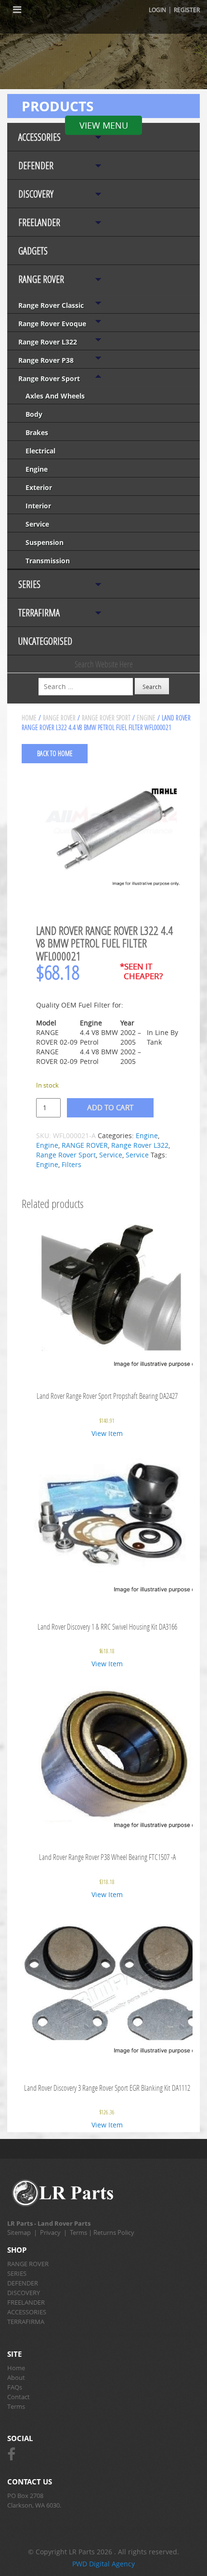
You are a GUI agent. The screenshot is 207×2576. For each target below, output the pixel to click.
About (16, 2377)
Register (187, 10)
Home (29, 718)
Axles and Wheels (55, 396)
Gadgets (33, 251)
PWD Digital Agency (103, 2564)
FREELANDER (39, 222)
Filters (71, 1164)
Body (34, 414)
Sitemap (19, 2232)
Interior (38, 506)
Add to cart (110, 1107)
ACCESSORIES (39, 137)
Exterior (39, 487)
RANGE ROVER (41, 279)
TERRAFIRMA (39, 613)
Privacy (50, 2232)
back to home (55, 753)
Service (37, 524)
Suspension (45, 542)
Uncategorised (45, 641)
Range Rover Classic (51, 305)
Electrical (40, 451)
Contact (19, 2397)
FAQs (15, 2387)
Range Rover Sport (49, 378)
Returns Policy (114, 2232)
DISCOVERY (36, 194)
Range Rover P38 (46, 360)
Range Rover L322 (48, 342)
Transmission (48, 561)
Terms (78, 2232)
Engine (37, 469)
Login (157, 10)
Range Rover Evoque (52, 324)
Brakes (37, 432)
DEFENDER (36, 166)
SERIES (29, 584)
